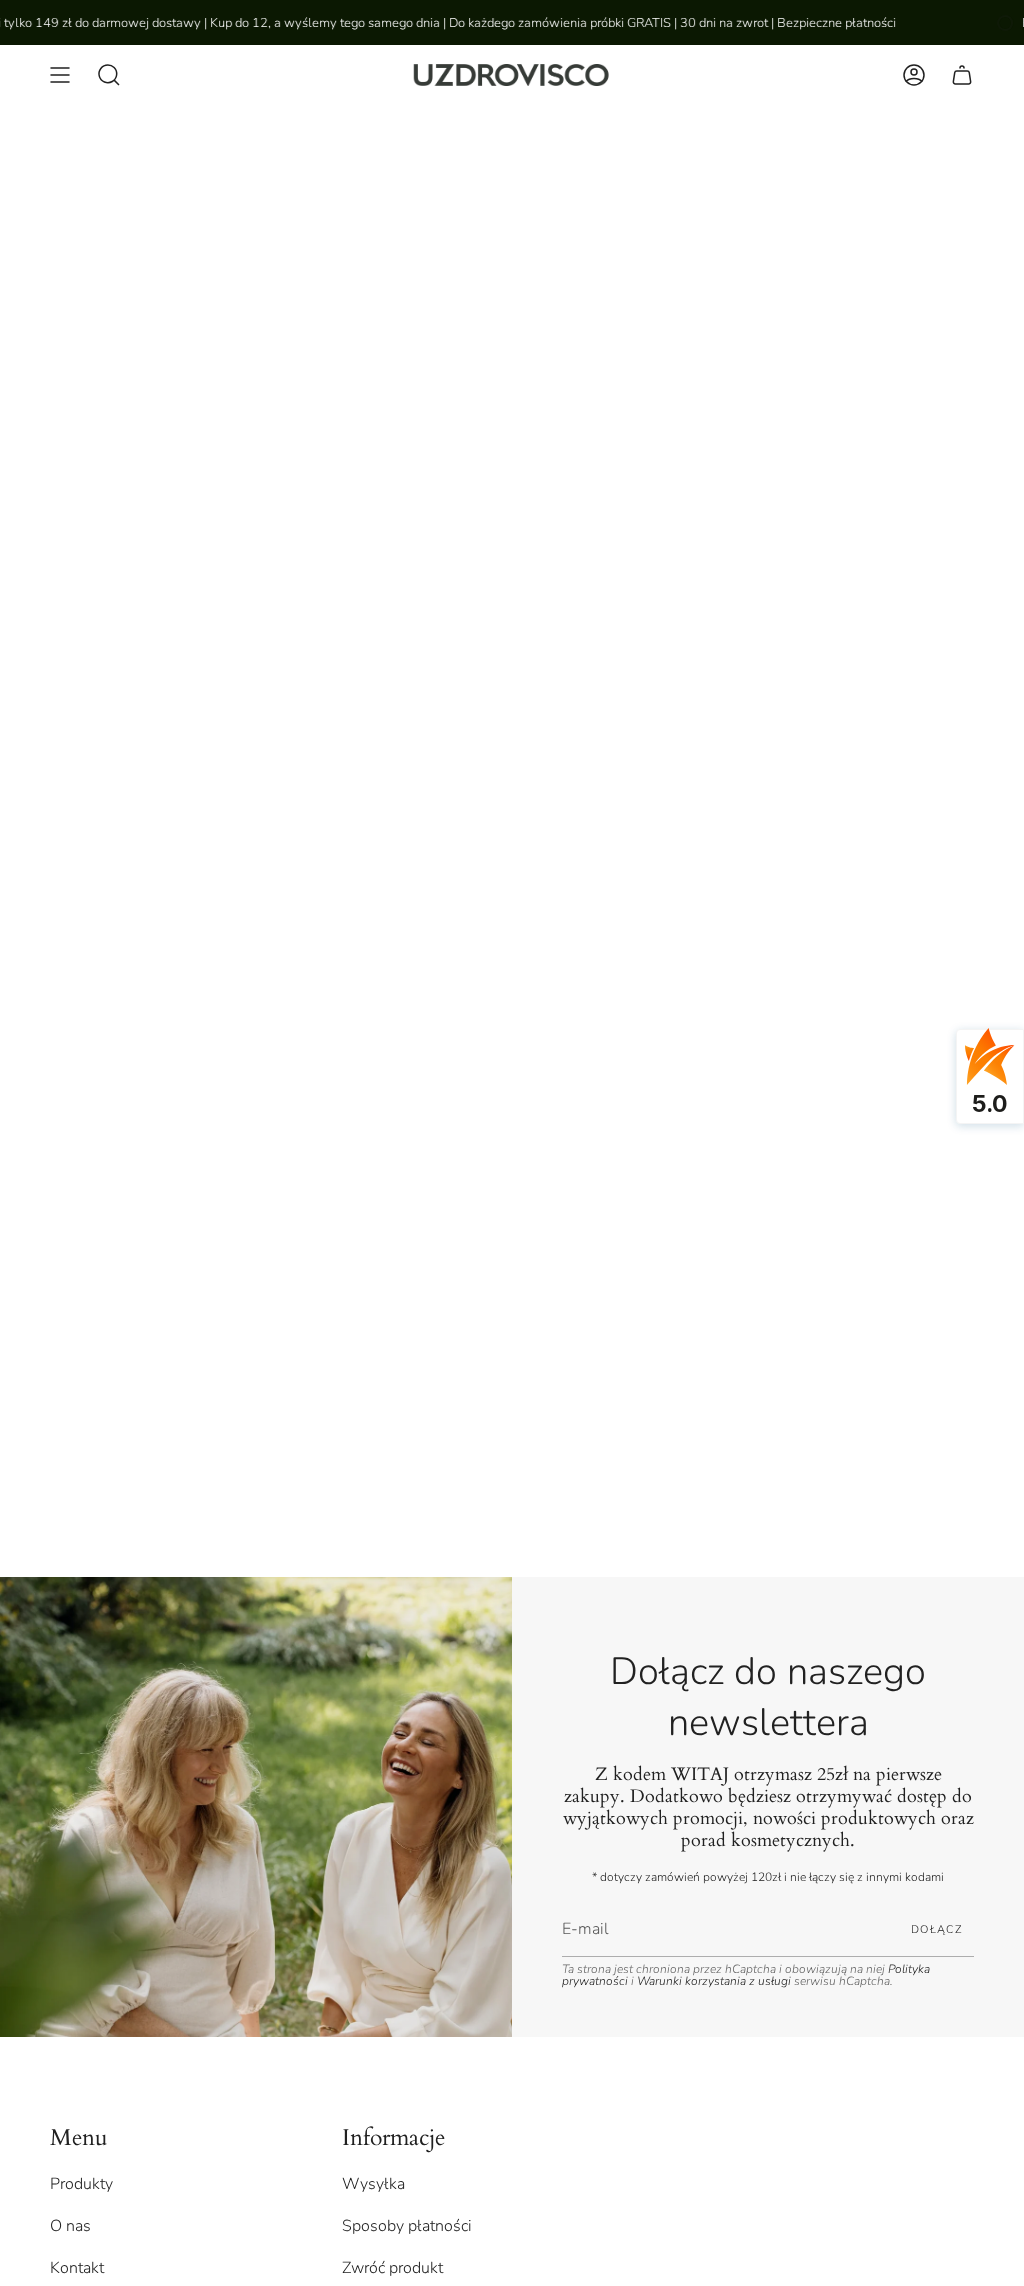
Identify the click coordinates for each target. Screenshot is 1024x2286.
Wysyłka (373, 2184)
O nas (70, 2226)
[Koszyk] (962, 75)
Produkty (81, 2184)
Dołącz (936, 1929)
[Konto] (914, 75)
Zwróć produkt (392, 2268)
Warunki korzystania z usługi (715, 1981)
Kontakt (77, 2268)
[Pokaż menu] (60, 75)
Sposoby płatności (407, 2226)
